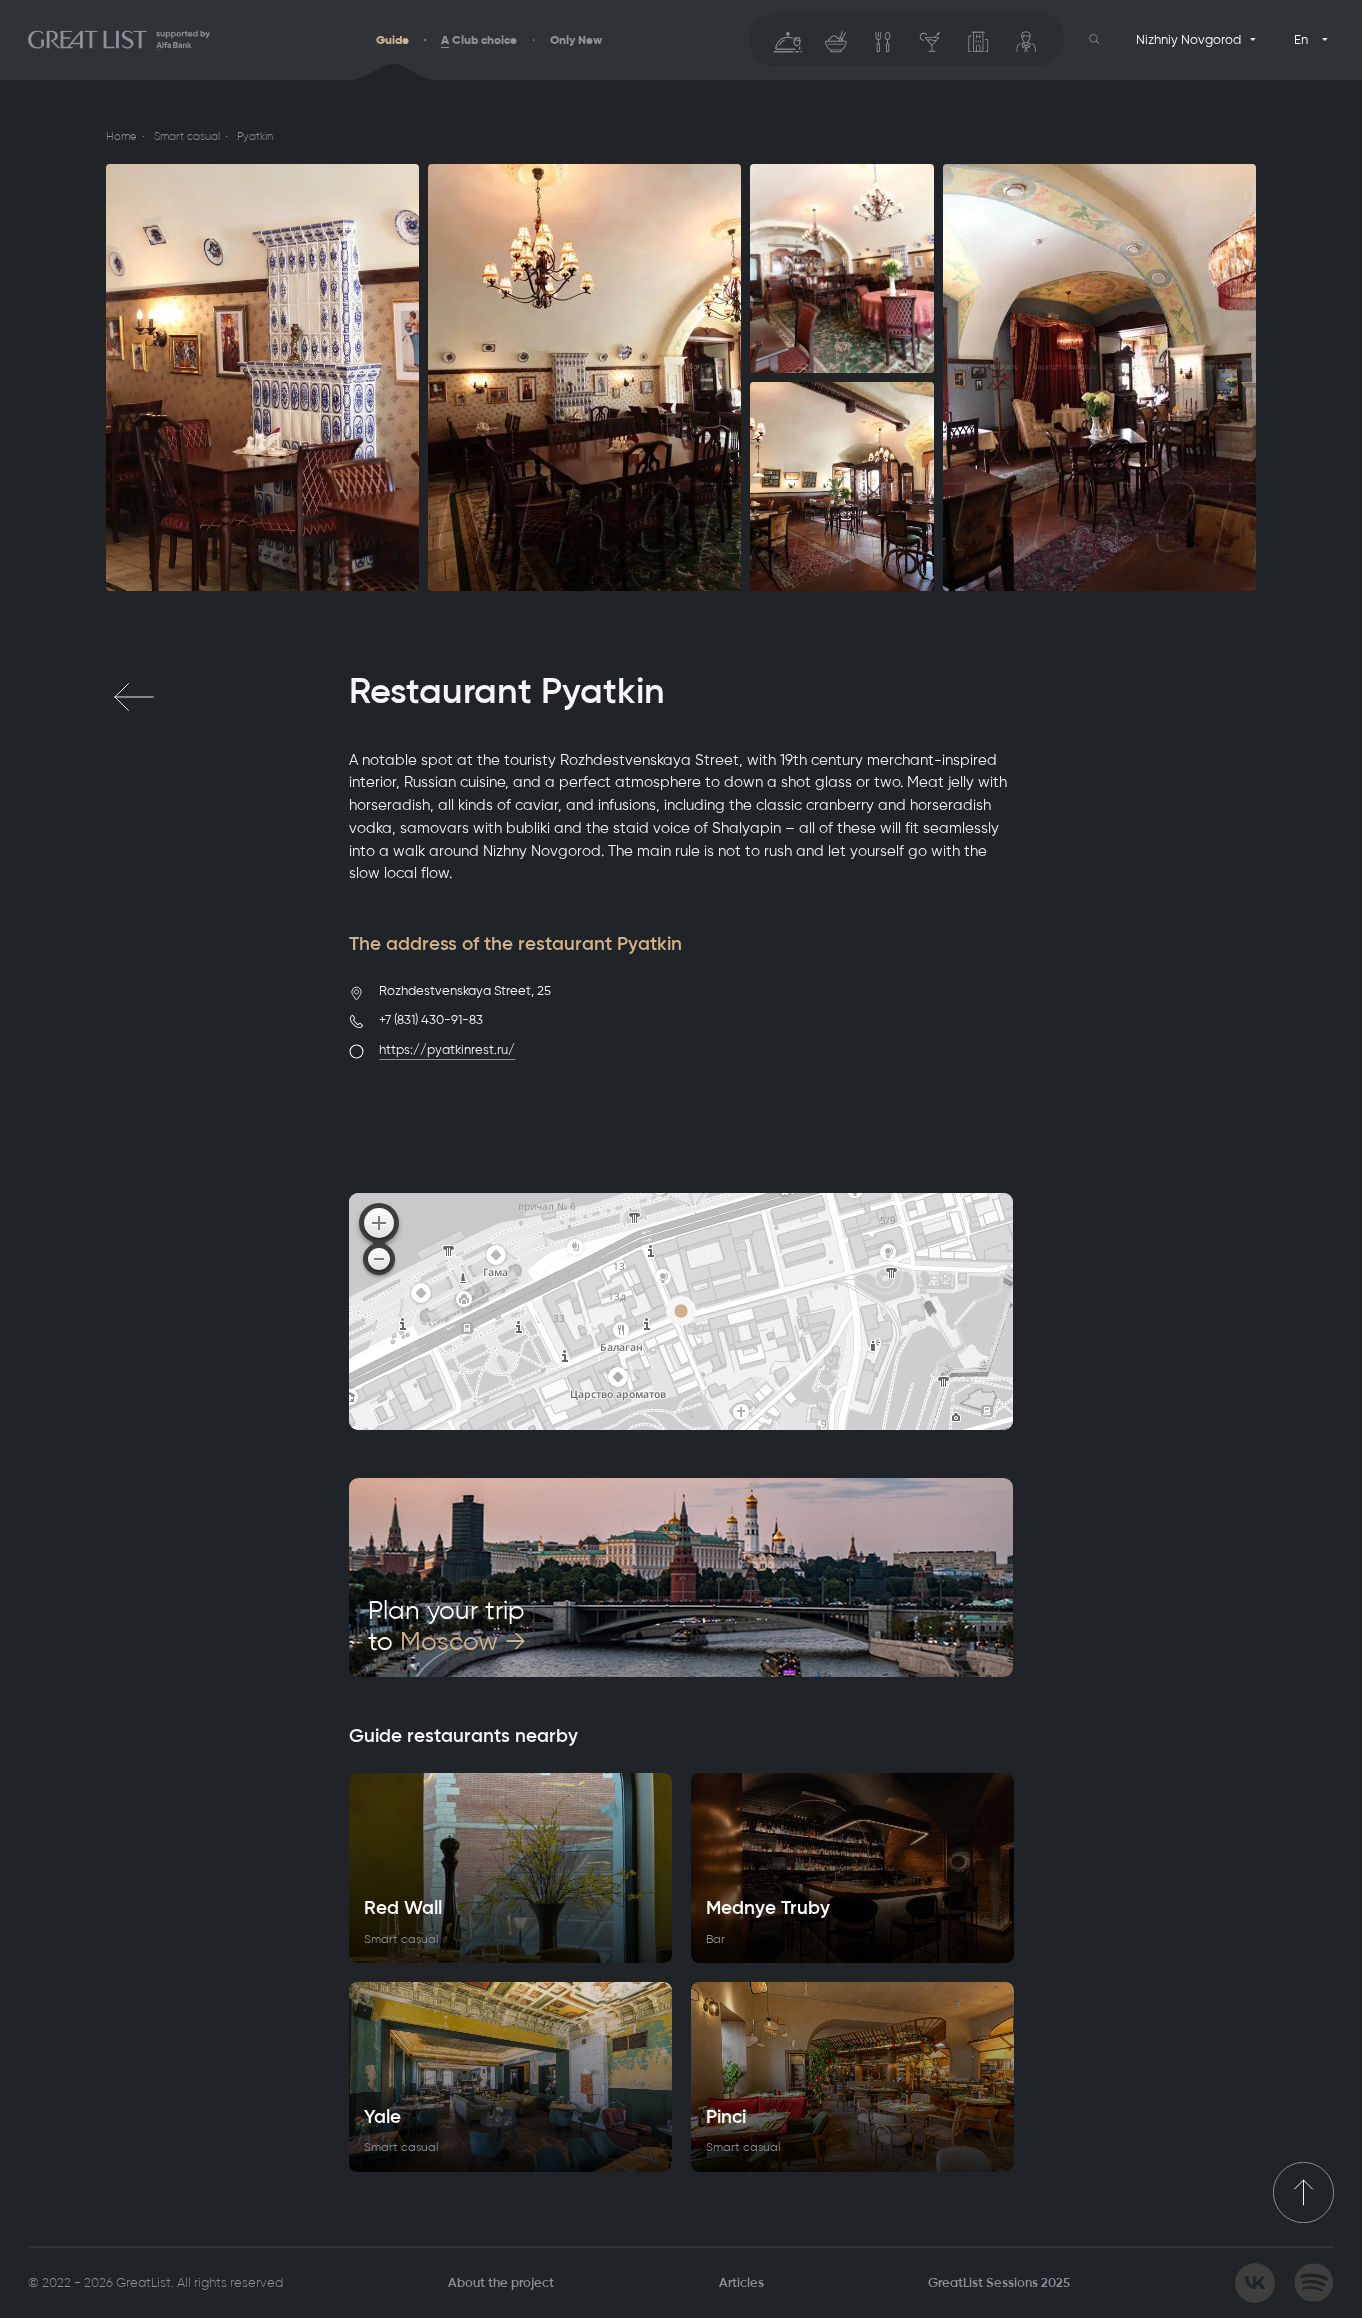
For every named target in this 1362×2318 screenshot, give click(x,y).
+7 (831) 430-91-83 (431, 1019)
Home (121, 136)
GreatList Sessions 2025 (999, 2282)
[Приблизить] (379, 1223)
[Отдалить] (379, 1259)
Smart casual (187, 136)
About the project (501, 2282)
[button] (1094, 39)
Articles (741, 2282)
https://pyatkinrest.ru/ (447, 1049)
